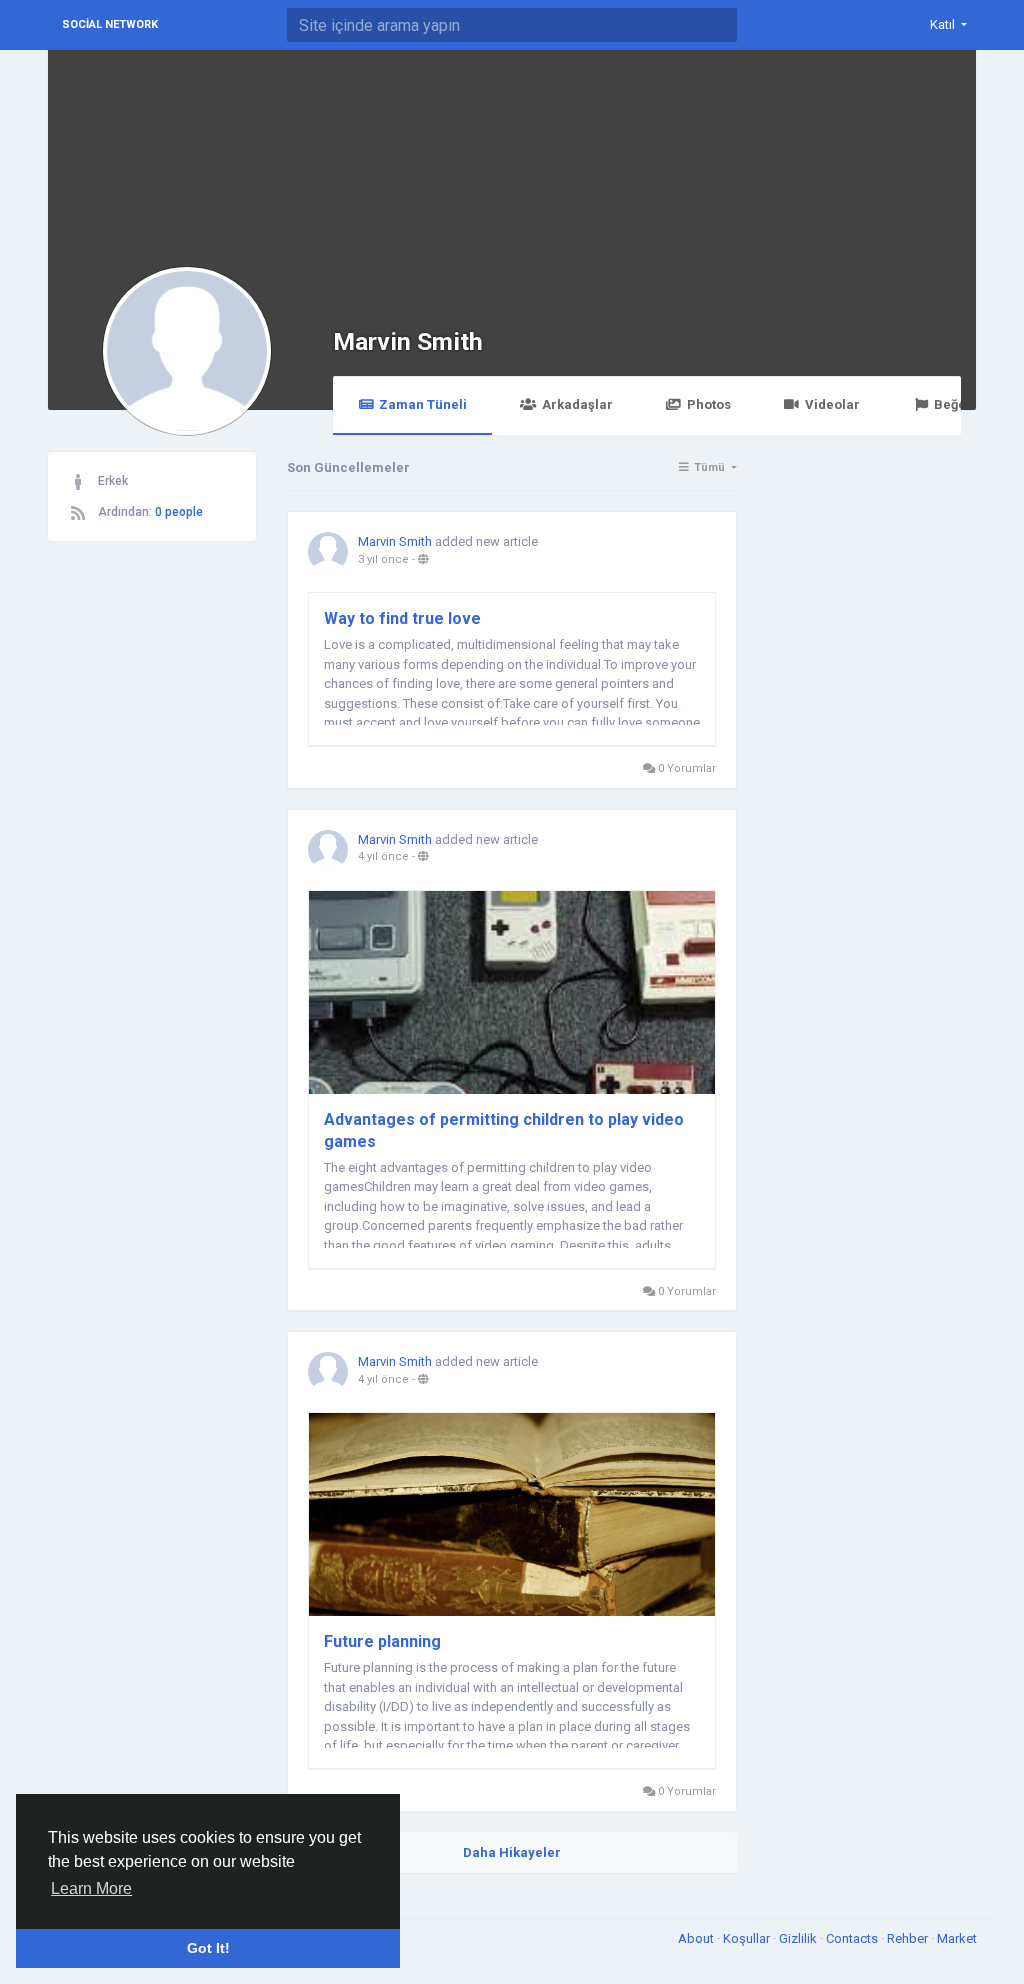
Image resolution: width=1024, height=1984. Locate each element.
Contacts (853, 1938)
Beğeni (956, 404)
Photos (709, 404)
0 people (179, 512)
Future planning (382, 1641)
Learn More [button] (91, 1888)
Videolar (832, 404)
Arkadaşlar (577, 404)
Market (957, 1938)
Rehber (909, 1938)
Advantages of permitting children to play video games (504, 1130)
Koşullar (748, 1938)
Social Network (110, 24)
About (697, 1938)
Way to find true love (402, 618)
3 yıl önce (383, 559)
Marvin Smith (408, 341)
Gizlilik (799, 1938)
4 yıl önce (383, 856)
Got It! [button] (208, 1948)
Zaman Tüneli (423, 404)
